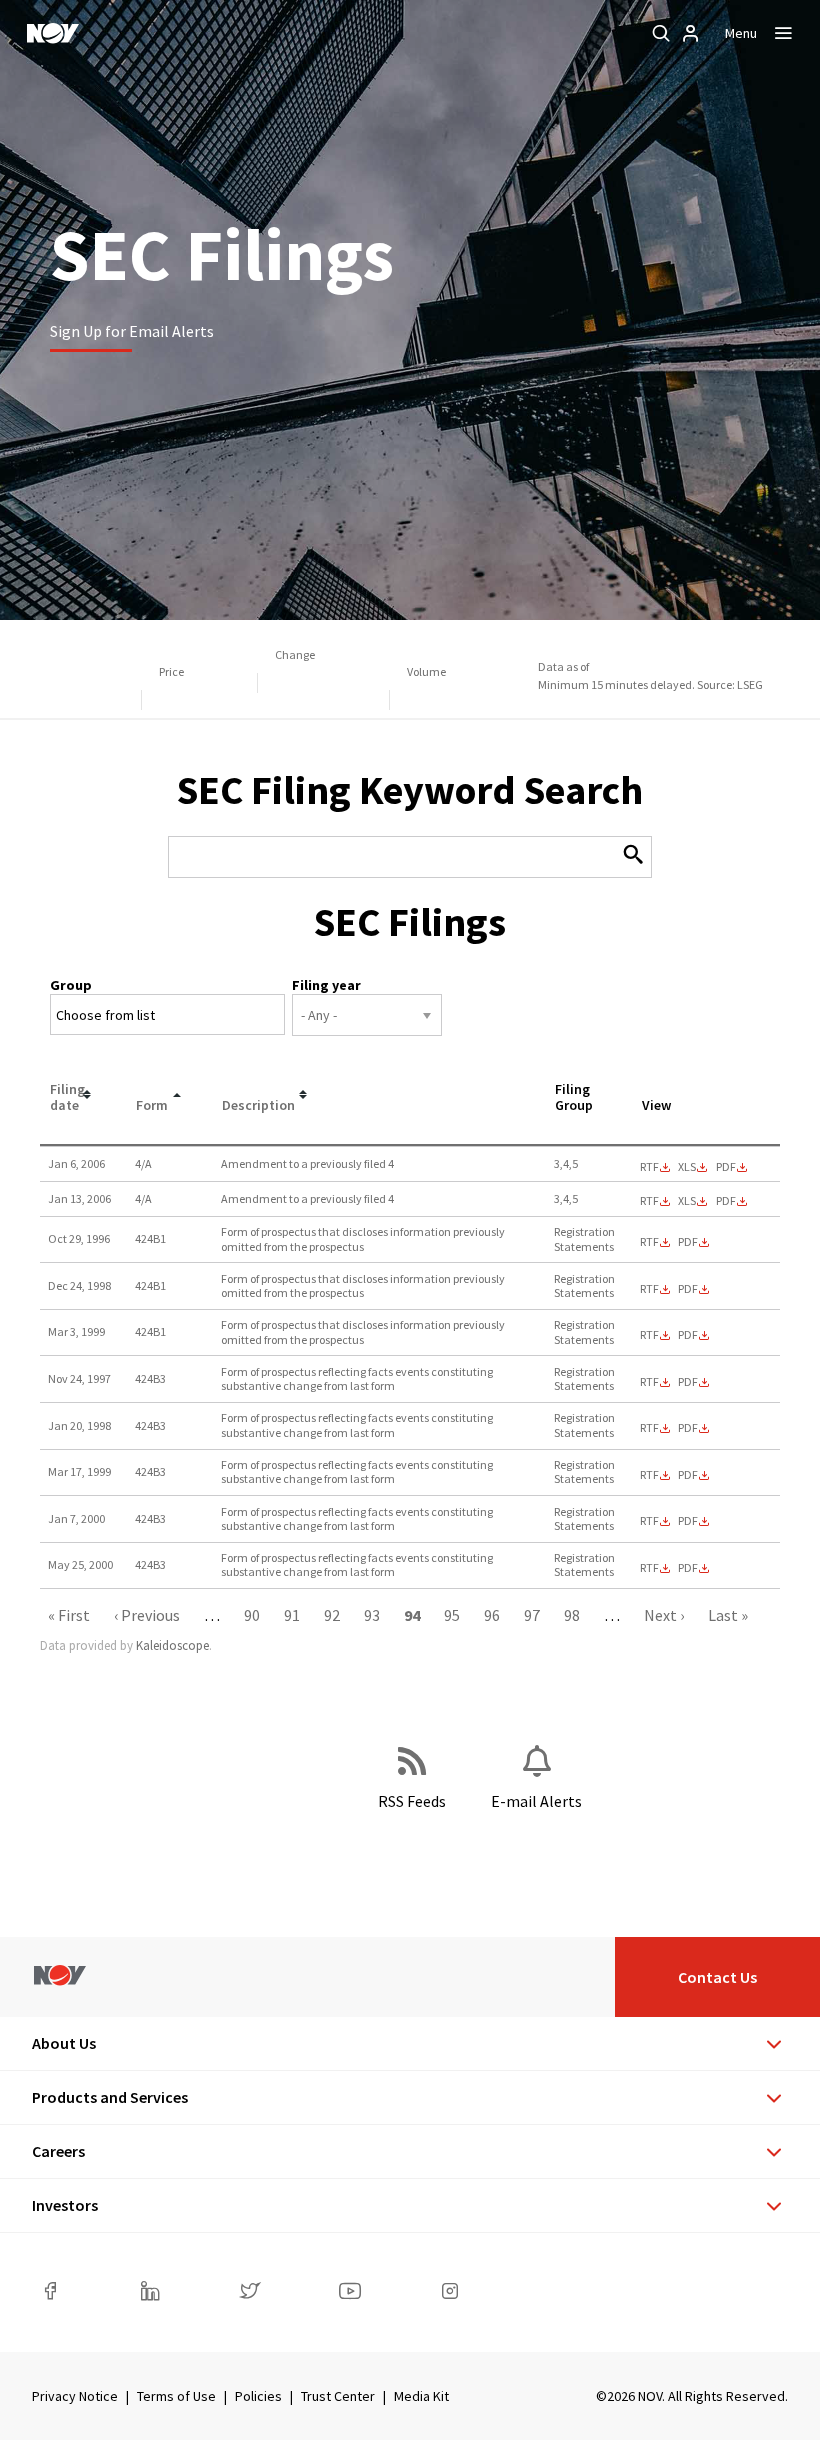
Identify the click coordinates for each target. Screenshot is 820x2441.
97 (532, 1615)
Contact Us (717, 1977)
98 (572, 1615)
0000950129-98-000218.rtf (649, 1428)
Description (258, 1105)
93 (372, 1615)
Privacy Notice (75, 2396)
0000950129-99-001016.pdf (688, 1475)
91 (292, 1615)
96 (492, 1615)
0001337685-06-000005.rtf (649, 1201)
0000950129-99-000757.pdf (688, 1335)
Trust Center (338, 2396)
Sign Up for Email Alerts (132, 331)
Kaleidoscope (172, 1645)
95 (452, 1615)
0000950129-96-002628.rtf (649, 1242)
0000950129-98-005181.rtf (649, 1289)
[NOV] (53, 33)
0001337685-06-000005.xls (687, 1201)
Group (71, 985)
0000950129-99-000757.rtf (649, 1335)
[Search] (661, 33)
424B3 (150, 1378)
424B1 (150, 1238)
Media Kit (421, 2396)
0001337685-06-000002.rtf (649, 1167)
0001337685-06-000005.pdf (726, 1201)
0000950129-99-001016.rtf (649, 1475)
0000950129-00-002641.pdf (688, 1568)
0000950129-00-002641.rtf (649, 1568)
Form (152, 1105)
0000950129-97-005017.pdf (688, 1382)
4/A (143, 1163)
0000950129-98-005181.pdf (688, 1289)
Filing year (326, 985)
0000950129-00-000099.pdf (688, 1521)
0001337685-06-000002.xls (687, 1167)
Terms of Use (176, 2396)
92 (332, 1615)
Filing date (67, 1097)
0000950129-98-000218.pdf (688, 1428)
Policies (258, 2396)
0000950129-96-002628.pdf (688, 1242)
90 (252, 1615)
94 (412, 1615)
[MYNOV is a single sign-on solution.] (691, 33)
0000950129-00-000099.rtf (649, 1521)
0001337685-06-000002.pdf (726, 1167)
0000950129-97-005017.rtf (649, 1382)
